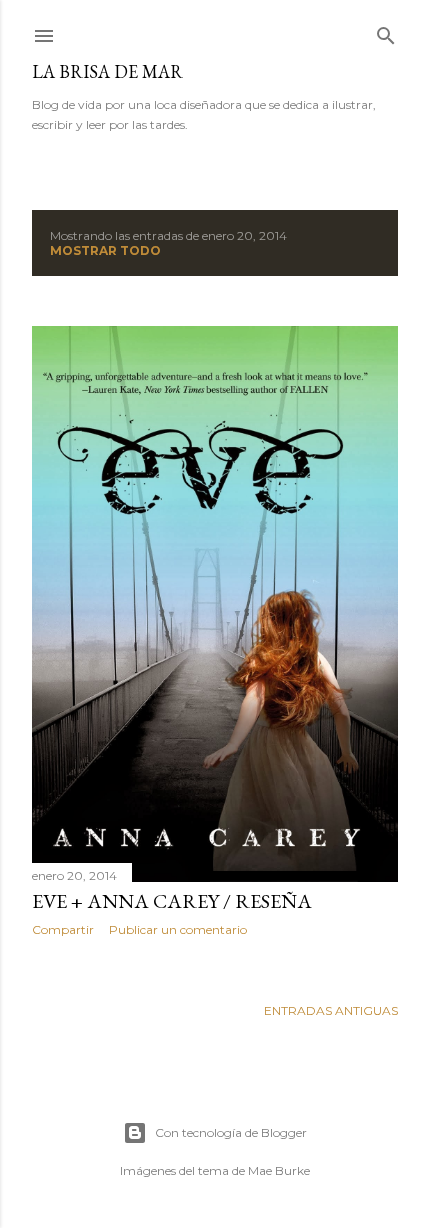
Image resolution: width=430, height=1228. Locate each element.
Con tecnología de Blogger (231, 1132)
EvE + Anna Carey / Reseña (172, 901)
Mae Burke (279, 1170)
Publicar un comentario (178, 929)
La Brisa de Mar (107, 71)
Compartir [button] (63, 929)
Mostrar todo (105, 250)
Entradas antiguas (331, 1010)
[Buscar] (386, 31)
